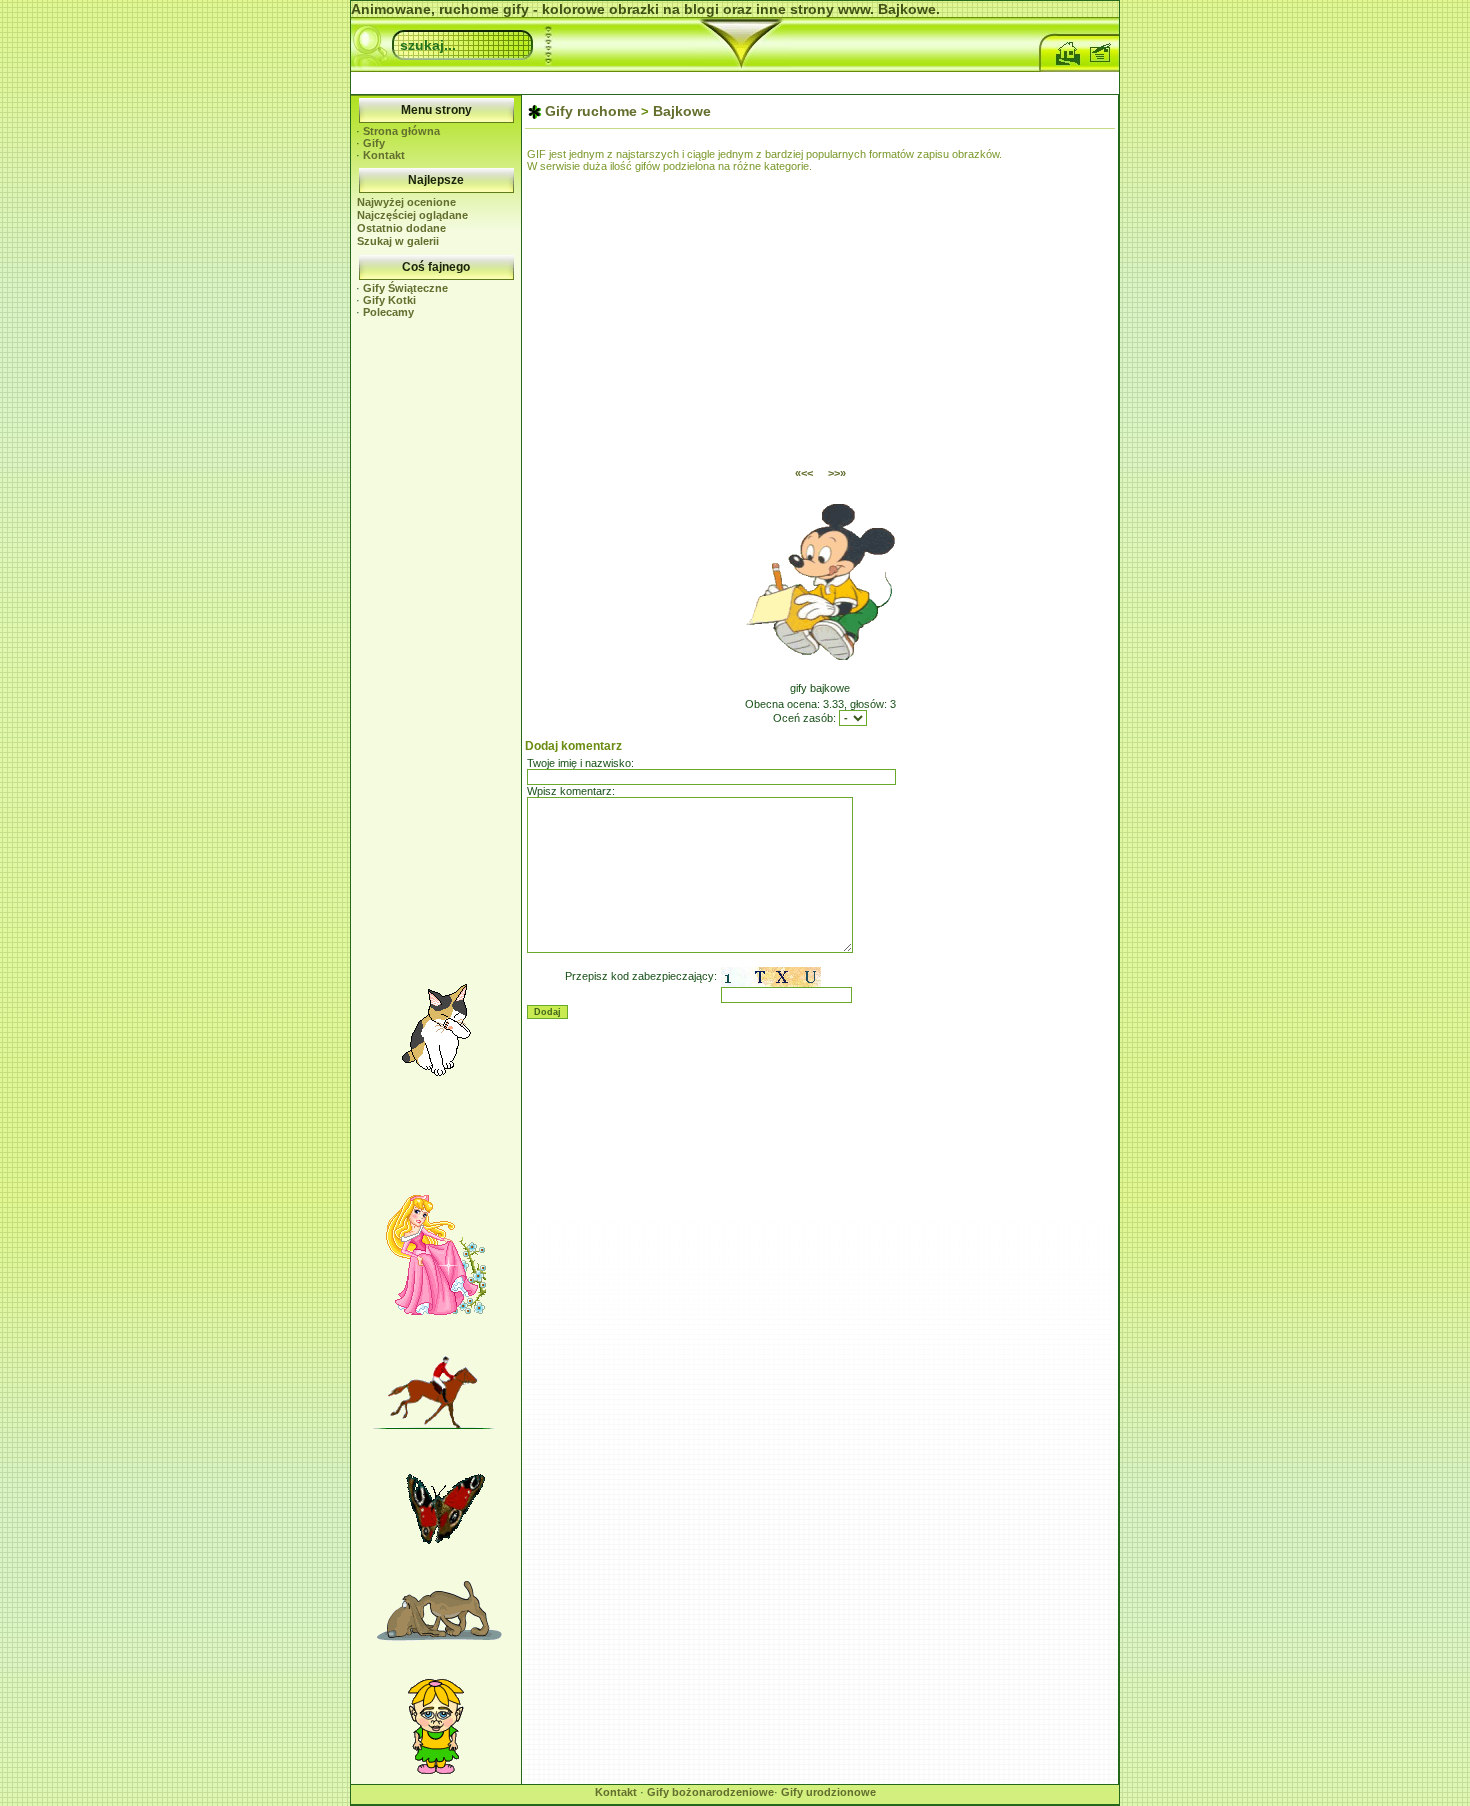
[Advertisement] (735, 80)
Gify (374, 143)
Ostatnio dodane (401, 228)
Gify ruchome (591, 111)
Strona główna (401, 131)
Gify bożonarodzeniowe (710, 1792)
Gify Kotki (389, 300)
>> (837, 473)
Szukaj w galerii (398, 241)
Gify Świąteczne (405, 288)
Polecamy (388, 312)
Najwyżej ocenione (406, 202)
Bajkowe (682, 111)
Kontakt (384, 155)
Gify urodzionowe (828, 1792)
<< (804, 473)
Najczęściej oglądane (412, 215)
